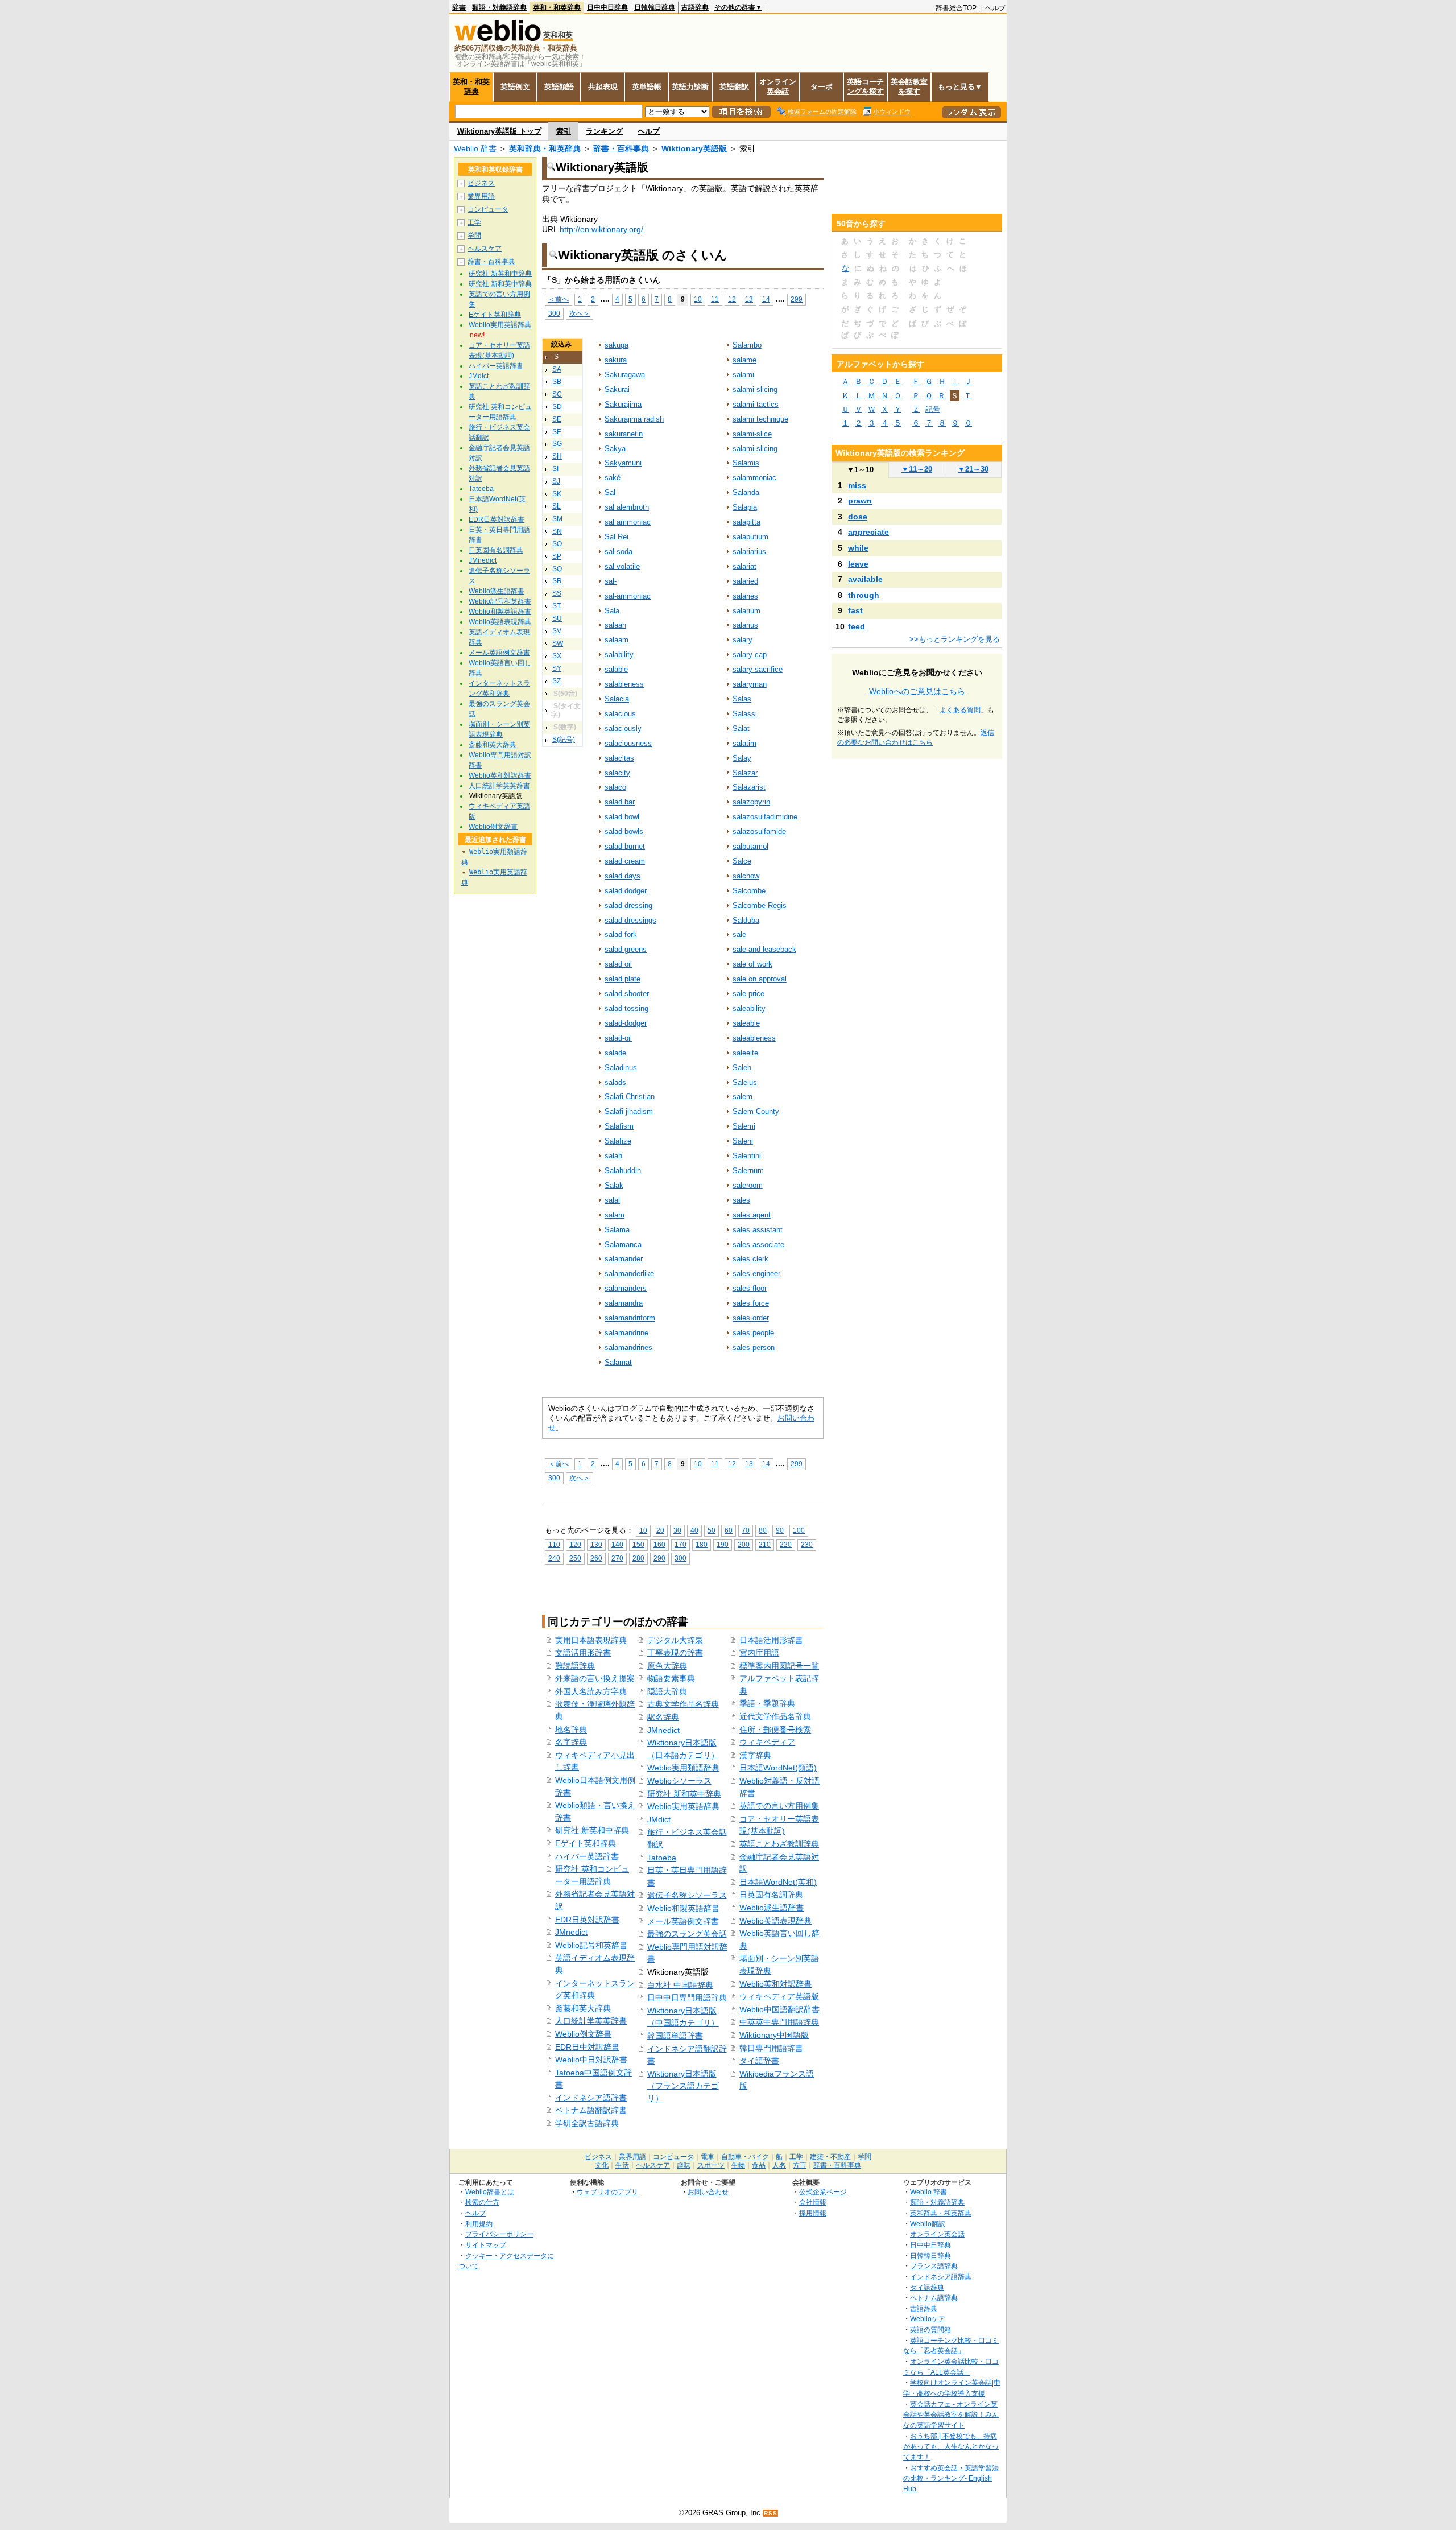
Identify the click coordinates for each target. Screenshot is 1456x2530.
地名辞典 (571, 1730)
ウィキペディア (767, 1742)
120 (575, 1544)
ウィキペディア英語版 (779, 1996)
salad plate (622, 979)
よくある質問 (960, 710)
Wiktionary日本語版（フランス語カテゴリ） (683, 2086)
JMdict (659, 1819)
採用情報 (813, 2213)
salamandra (624, 1303)
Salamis (746, 463)
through (864, 595)
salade (615, 1053)
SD (557, 407)
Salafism (619, 1126)
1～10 (860, 470)
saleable (746, 1023)
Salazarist (749, 787)
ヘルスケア (485, 249)
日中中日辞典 (607, 7)
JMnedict (571, 1932)
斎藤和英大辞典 (583, 2008)
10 (698, 299)
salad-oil (618, 1038)
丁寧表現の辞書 (675, 1653)
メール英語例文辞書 (683, 1921)
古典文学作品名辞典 (683, 1704)
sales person (754, 1347)
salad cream (625, 861)
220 (786, 1544)
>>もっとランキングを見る (955, 639)
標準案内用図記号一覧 (779, 1666)
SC (557, 394)
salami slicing (755, 389)
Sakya (615, 449)
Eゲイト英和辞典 (586, 1843)
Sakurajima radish (634, 419)
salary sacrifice (758, 669)
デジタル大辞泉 (675, 1640)
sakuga (617, 345)
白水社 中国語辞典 (680, 1985)
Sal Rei (617, 537)
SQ (557, 569)
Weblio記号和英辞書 (591, 1945)
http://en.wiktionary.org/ (601, 229)
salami (743, 375)
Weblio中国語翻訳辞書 (779, 2009)
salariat (744, 566)
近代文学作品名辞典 (775, 1716)
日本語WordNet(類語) (778, 1768)
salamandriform (630, 1318)
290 (659, 1558)
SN (557, 531)
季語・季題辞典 (767, 1703)
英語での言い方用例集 (779, 1806)
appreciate (868, 532)
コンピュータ (488, 209)
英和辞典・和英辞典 (545, 148)
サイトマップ (486, 2245)
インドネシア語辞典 (941, 2277)
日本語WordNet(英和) (778, 1882)
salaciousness (628, 743)
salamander (624, 1259)
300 (554, 313)
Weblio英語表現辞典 (775, 1921)
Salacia (617, 699)
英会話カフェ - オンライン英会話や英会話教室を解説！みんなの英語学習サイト (951, 2415)
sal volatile (622, 566)
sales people (753, 1333)
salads (615, 1082)
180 (702, 1544)
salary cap (750, 655)
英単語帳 (647, 87)
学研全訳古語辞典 (587, 2123)
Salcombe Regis (760, 905)
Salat (741, 729)
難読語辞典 (575, 1666)
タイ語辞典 (927, 2287)
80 (763, 1530)
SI (555, 469)
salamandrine (626, 1333)
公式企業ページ (823, 2192)
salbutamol (750, 846)
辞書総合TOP (956, 8)
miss (857, 485)
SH (557, 456)
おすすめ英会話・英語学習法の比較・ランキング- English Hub (951, 2478)
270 (617, 1558)
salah (613, 1156)
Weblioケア (928, 2319)
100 (799, 1530)
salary (743, 640)
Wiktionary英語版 (694, 148)
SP (557, 556)
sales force (751, 1303)
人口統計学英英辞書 (591, 2021)
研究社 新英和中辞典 (592, 1830)
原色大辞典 (667, 1666)
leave (858, 564)
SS (557, 593)
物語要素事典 (671, 1678)
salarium (746, 611)
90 (780, 1530)
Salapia (745, 507)
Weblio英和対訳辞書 (775, 1984)
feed (857, 626)
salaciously (623, 729)
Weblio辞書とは (490, 2192)
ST (557, 606)
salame (744, 360)
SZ (557, 681)
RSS (771, 2513)
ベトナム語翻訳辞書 (591, 2110)
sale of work (752, 964)
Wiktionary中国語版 (774, 2035)
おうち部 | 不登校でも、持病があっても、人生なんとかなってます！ (951, 2446)
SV (557, 631)
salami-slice (752, 434)
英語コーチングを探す (865, 86)
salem (743, 1097)
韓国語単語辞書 (675, 2036)
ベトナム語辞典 (934, 2298)
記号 (933, 409)
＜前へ (559, 299)
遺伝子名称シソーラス (687, 1895)
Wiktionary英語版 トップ (499, 131)
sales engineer (756, 1274)
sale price (748, 994)
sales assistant (758, 1230)
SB (557, 382)
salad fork (621, 934)
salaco (615, 787)
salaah (615, 625)
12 (732, 299)
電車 (708, 2157)
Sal (610, 492)
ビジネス (481, 183)
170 (681, 1544)
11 (715, 299)
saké (613, 478)
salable (616, 669)
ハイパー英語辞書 (587, 1856)
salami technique (760, 419)
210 (765, 1544)
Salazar (745, 773)
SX (557, 656)
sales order (751, 1318)
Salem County (756, 1111)
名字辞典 (571, 1742)
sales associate (758, 1245)
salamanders (626, 1288)
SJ (556, 481)
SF (557, 432)
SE (557, 419)
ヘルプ (995, 8)
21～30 (973, 469)
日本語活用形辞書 (771, 1640)
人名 (779, 2165)
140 (617, 1544)
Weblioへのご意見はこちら (917, 691)
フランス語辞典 (934, 2266)
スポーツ (711, 2165)
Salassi (745, 714)
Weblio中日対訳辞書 (591, 2060)
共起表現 (603, 87)
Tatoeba (662, 1858)
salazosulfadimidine (765, 817)
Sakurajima (623, 404)
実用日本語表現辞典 (591, 1640)
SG (557, 444)
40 (694, 1530)
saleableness (754, 1038)
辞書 (459, 7)
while (858, 548)
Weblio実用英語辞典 (683, 1806)
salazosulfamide (759, 831)
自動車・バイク (745, 2157)
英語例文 (515, 87)
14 (766, 299)
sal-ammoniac (628, 596)
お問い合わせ (708, 2192)
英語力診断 (690, 87)
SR (557, 581)
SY (557, 668)
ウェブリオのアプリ (607, 2192)
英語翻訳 (734, 87)
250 (575, 1558)
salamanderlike (629, 1274)
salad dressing (628, 905)
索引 (564, 131)
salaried (745, 581)
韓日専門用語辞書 (771, 2048)
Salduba (746, 920)
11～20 (917, 469)
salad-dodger (626, 1023)
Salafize (618, 1141)
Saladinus (621, 1068)
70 (746, 1530)
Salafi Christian (630, 1097)
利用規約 (479, 2224)
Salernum (748, 1171)
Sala (612, 611)
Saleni (743, 1141)
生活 (622, 2165)
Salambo (747, 345)
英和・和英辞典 (557, 7)
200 (744, 1544)
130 (596, 1544)
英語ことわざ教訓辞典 (779, 1844)
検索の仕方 (482, 2202)
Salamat (618, 1362)
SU (557, 618)
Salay (742, 758)
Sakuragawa (625, 375)
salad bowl (622, 817)
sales (741, 1200)
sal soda (619, 552)
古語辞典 (695, 7)
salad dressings (630, 920)
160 (659, 1544)
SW (558, 643)
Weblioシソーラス (679, 1781)
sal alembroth (627, 507)
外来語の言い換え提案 (595, 1678)
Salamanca (623, 1245)
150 (638, 1544)
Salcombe (749, 891)
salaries (745, 596)
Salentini (747, 1156)
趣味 (684, 2165)
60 (729, 1530)
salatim (744, 743)
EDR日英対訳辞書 (587, 1920)
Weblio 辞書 (475, 148)
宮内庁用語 (759, 1653)
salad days (622, 876)
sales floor (750, 1288)
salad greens (626, 949)
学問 (474, 236)
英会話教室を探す (909, 86)
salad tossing (626, 1008)
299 (797, 299)
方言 (800, 2165)
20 (660, 1530)
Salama (617, 1230)
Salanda (746, 492)
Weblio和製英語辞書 (683, 1908)
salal (612, 1200)
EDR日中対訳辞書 (587, 2047)
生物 (738, 2165)
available (865, 579)
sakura (616, 360)
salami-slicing (755, 449)
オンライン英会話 (778, 86)
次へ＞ (580, 313)
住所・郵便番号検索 (775, 1730)
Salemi (744, 1126)
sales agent (752, 1215)
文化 (602, 2165)
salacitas (619, 758)
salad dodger (626, 891)
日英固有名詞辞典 (771, 1895)
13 (749, 299)
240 (554, 1558)
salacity (617, 773)
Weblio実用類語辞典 (683, 1768)
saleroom (748, 1185)
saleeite (745, 1053)
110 (554, 1544)
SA (557, 369)
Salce (742, 861)
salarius (745, 625)
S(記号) (564, 740)
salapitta (746, 522)
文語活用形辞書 (583, 1653)
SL (557, 506)
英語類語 (559, 87)
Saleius (745, 1082)
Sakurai (617, 389)
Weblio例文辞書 (583, 2034)
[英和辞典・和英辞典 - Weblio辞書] (498, 38)
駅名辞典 (663, 1717)
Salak (614, 1185)
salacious (620, 714)
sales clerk (750, 1259)
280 (638, 1558)
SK (557, 494)
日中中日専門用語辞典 (687, 1997)
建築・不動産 (830, 2157)
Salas (742, 699)
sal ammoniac (628, 522)
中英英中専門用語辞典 (779, 2022)
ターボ (822, 87)
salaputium (750, 537)
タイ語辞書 (759, 2061)
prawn (860, 501)
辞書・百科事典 (621, 148)
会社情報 (813, 2202)
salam (615, 1215)
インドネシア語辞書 (591, 2098)
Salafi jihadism (629, 1111)
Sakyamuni (623, 463)
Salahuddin (623, 1171)
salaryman (750, 684)
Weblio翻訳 (928, 2224)
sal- (611, 581)
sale (739, 934)
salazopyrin (751, 802)
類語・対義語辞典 (499, 7)
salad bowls (624, 831)
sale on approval (760, 979)
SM (557, 519)
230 (807, 1544)
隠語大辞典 (667, 1691)
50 (712, 1530)
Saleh (742, 1068)
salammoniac (754, 478)
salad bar (620, 802)
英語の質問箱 (930, 2329)
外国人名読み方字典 (591, 1691)
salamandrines (628, 1347)
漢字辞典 (755, 1755)
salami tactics (756, 404)
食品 (759, 2165)
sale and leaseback (764, 949)
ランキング (604, 131)
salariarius (749, 552)
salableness (624, 684)
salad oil (618, 964)
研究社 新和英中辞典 (684, 1794)
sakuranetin (624, 434)
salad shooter (627, 994)
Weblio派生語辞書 (772, 1908)
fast (855, 610)
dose (858, 517)
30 (677, 1530)
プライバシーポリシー (499, 2234)
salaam (617, 640)
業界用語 (481, 196)
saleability (749, 1008)
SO (557, 544)
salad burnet (625, 846)
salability (619, 655)
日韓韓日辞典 (655, 7)
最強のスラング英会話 (687, 1934)
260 (596, 1558)
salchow (746, 876)
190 (723, 1544)
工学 (474, 222)
